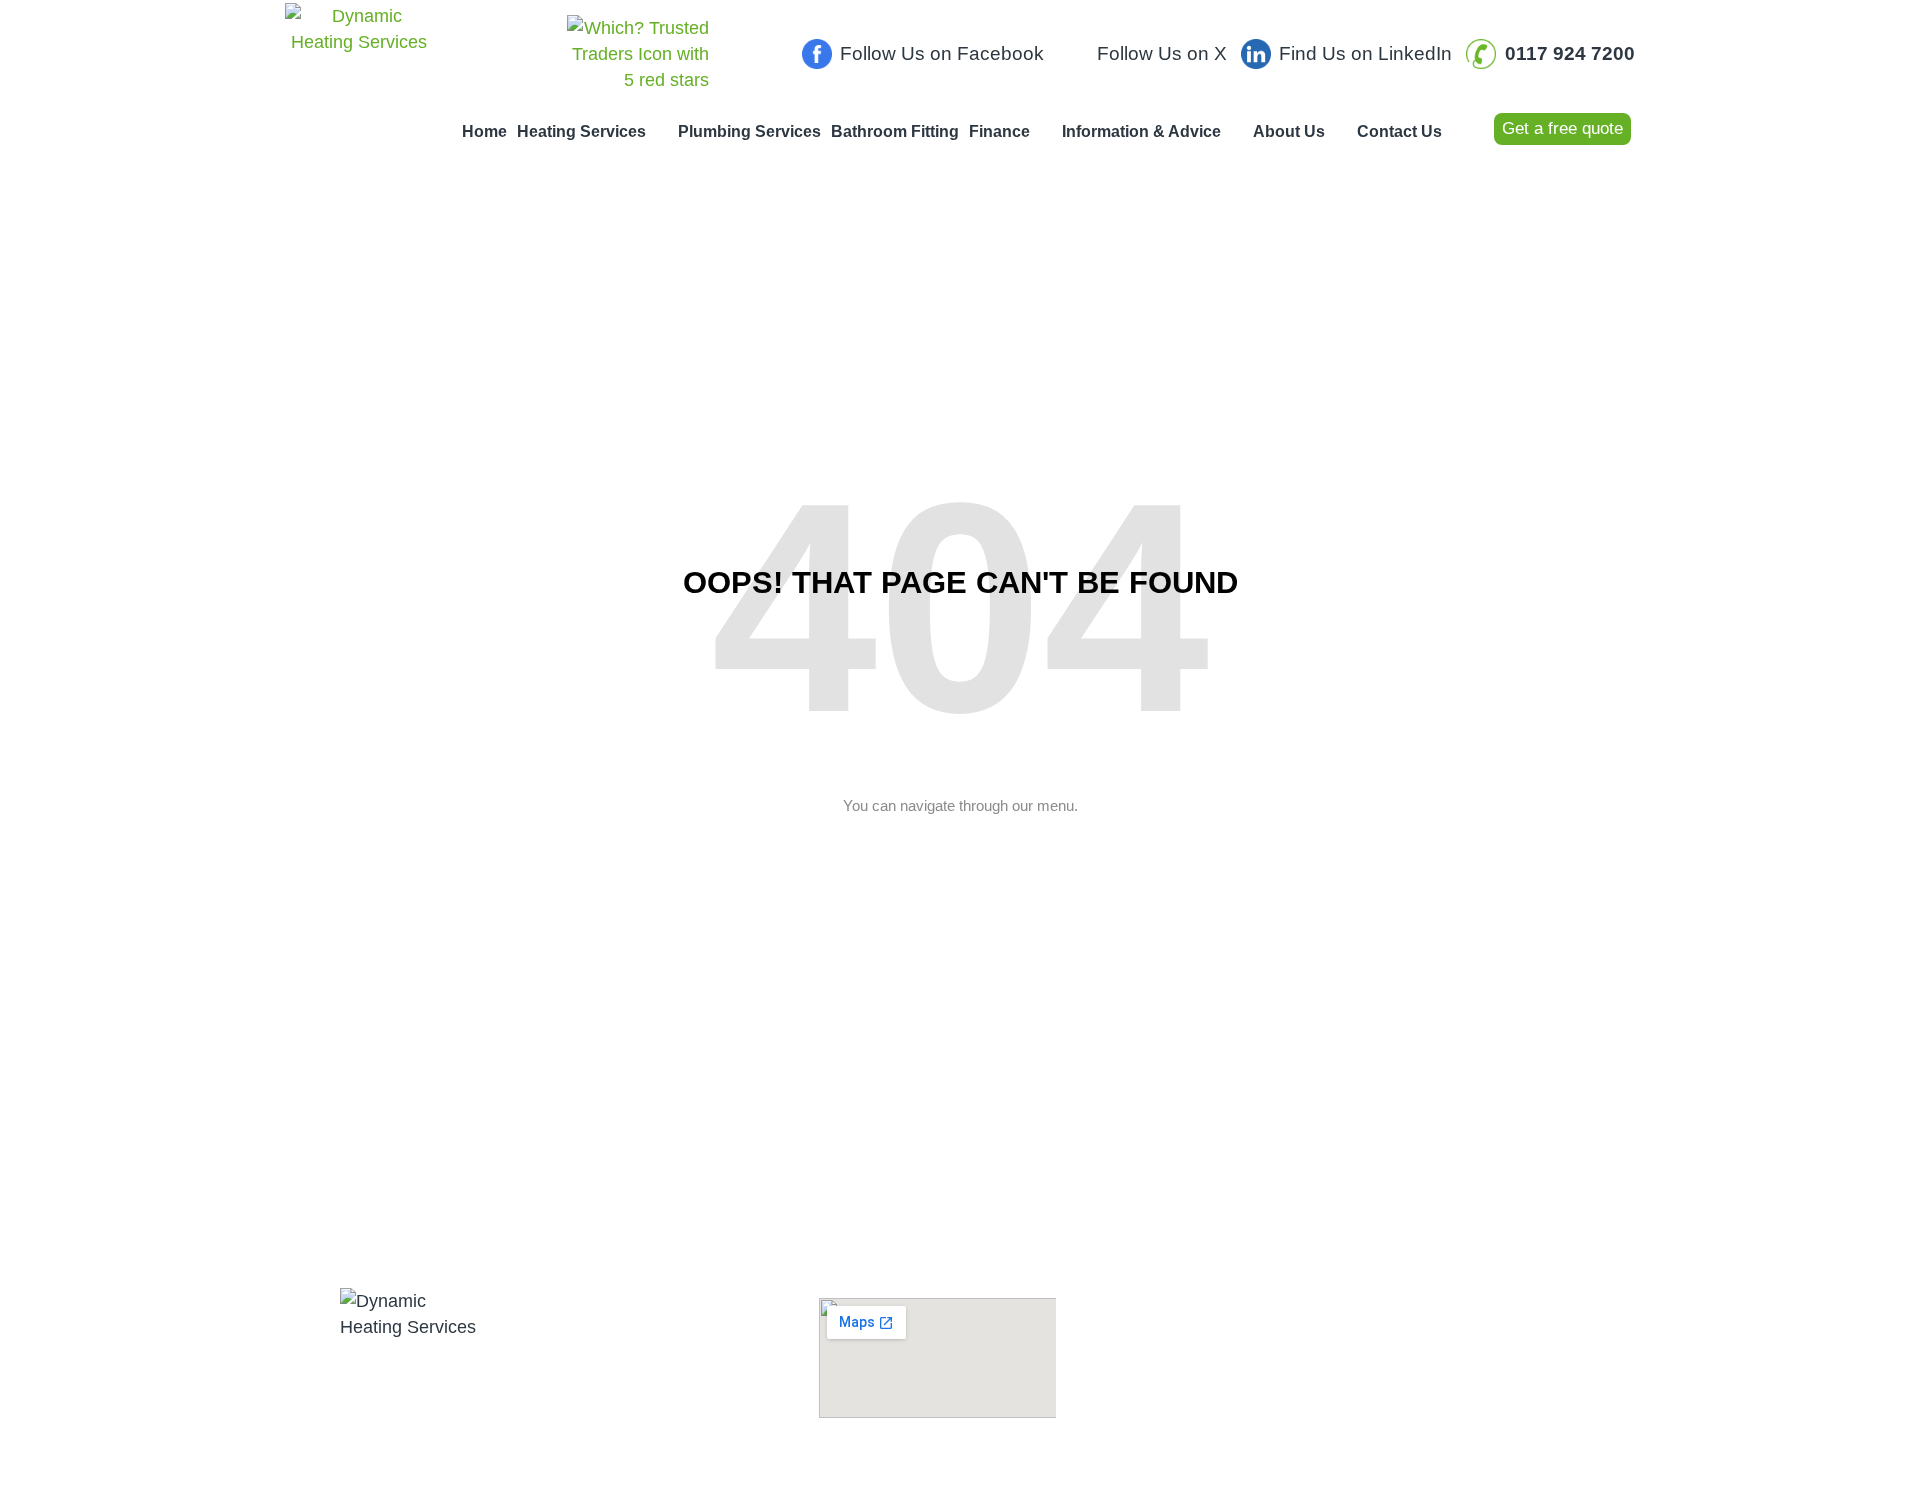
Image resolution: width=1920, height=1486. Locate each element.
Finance (999, 131)
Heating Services (581, 131)
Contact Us (1399, 131)
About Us (1289, 131)
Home (484, 131)
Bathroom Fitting (895, 131)
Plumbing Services (749, 131)
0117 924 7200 (641, 1352)
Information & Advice (1141, 131)
